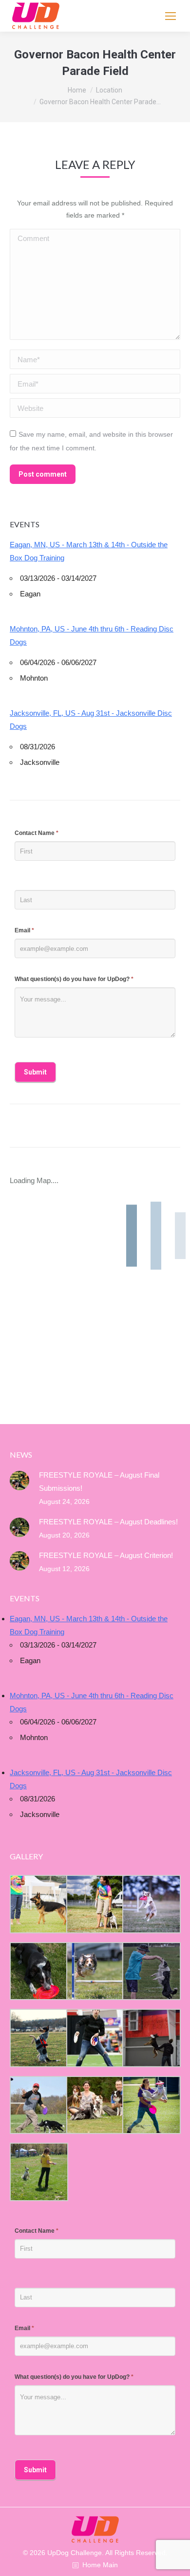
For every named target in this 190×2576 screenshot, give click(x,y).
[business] (38, 2105)
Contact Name (37, 833)
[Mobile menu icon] (171, 16)
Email (24, 930)
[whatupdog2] (151, 2038)
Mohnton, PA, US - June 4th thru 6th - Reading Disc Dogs (92, 635)
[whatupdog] (95, 2038)
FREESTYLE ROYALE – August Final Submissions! (99, 1482)
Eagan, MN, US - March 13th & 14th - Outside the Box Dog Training (89, 551)
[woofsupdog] (38, 2172)
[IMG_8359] (95, 1904)
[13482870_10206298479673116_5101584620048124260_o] (95, 1971)
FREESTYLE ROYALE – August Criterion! (106, 1555)
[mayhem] (38, 2038)
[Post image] (19, 1481)
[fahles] (95, 2105)
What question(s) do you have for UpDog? (74, 979)
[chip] (151, 1971)
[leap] (151, 2105)
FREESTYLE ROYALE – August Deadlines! (108, 1522)
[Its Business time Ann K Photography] (38, 1971)
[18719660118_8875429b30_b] (38, 1904)
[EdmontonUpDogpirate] (151, 1904)
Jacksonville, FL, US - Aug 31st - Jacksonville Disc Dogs (91, 720)
